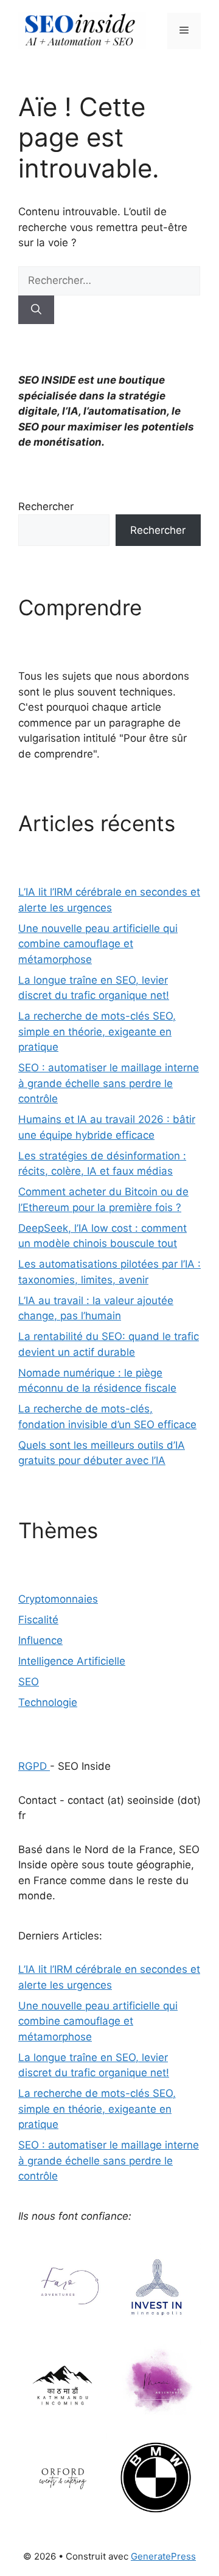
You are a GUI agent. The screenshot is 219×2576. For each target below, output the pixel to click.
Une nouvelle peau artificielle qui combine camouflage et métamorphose (98, 944)
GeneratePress (163, 2556)
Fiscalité (38, 1620)
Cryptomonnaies (58, 1599)
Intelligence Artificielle (72, 1661)
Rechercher (46, 506)
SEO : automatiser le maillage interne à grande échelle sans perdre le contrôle (109, 1083)
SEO (29, 1682)
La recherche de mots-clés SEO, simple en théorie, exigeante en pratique (97, 1031)
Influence (40, 1640)
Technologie (48, 1702)
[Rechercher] (36, 310)
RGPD (34, 1766)
